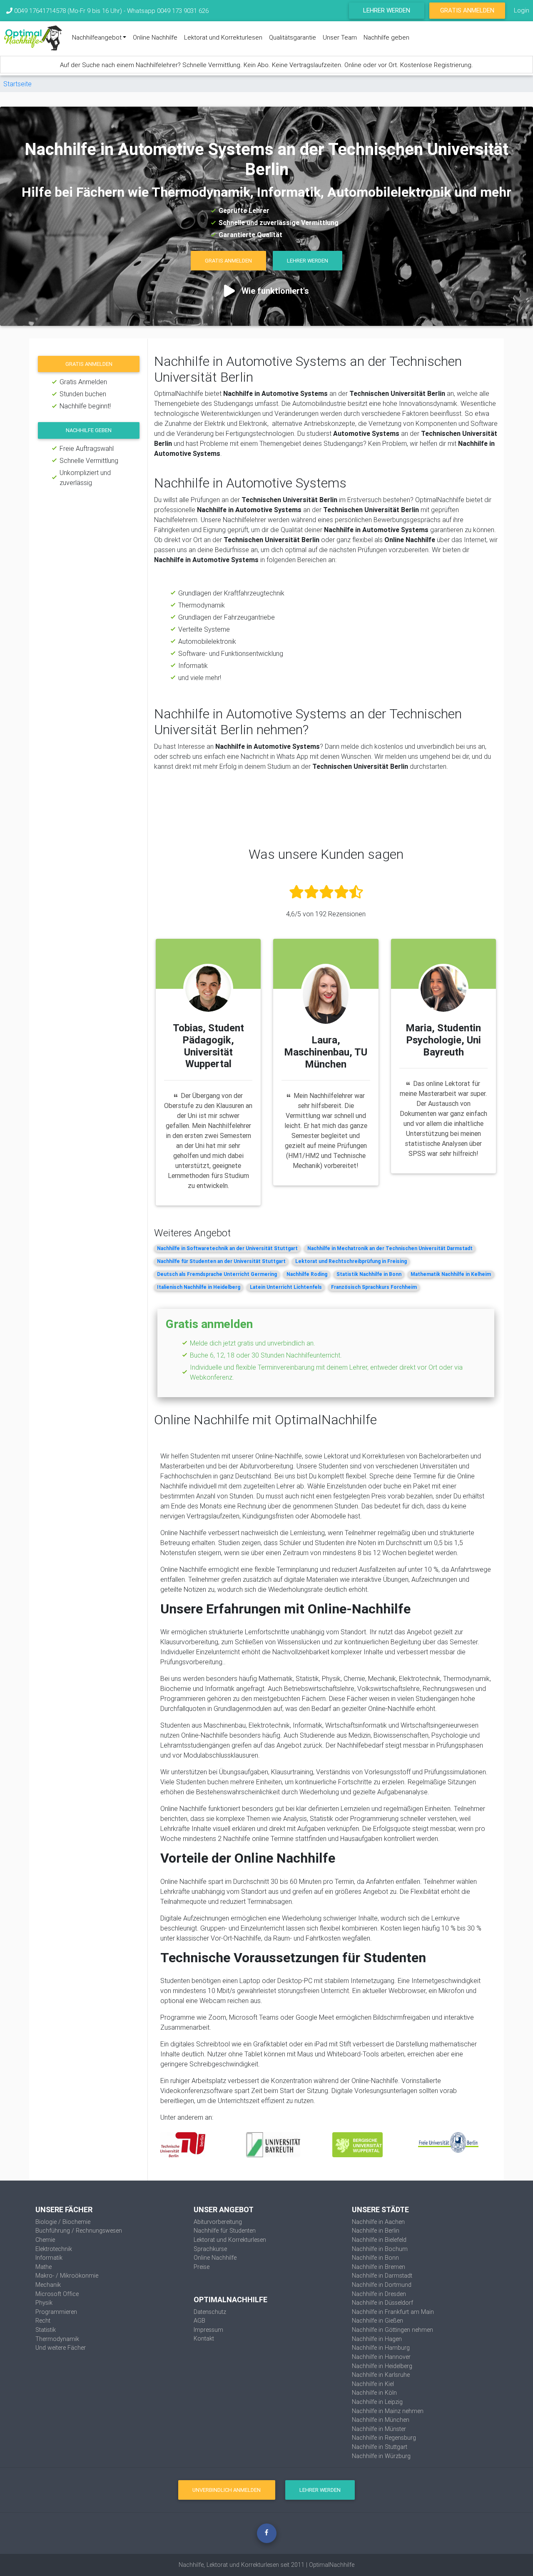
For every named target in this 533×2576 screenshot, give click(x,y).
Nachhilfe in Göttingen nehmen (392, 2330)
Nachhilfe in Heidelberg (382, 2366)
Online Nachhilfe (155, 37)
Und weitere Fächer (61, 2348)
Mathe (44, 2267)
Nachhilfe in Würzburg (381, 2456)
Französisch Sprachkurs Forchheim (374, 1287)
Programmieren (56, 2312)
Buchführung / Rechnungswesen (79, 2231)
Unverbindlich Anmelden (227, 2490)
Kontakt (204, 2338)
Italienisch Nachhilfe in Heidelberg (199, 1287)
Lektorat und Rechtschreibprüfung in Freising (351, 1261)
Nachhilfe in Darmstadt (382, 2276)
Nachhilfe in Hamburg (381, 2348)
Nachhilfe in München (381, 2420)
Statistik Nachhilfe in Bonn (369, 1274)
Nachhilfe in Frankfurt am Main (393, 2312)
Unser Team (340, 37)
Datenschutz (210, 2312)
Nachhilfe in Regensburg (384, 2438)
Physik (44, 2303)
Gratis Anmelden (467, 10)
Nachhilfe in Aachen (378, 2222)
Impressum (208, 2330)
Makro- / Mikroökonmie (67, 2276)
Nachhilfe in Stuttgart (380, 2447)
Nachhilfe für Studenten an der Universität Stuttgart (221, 1261)
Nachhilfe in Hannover (381, 2357)
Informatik (49, 2258)
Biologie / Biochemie (63, 2222)
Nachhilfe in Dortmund (382, 2285)
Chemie (45, 2240)
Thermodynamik (57, 2339)
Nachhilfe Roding (307, 1274)
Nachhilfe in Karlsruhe (381, 2375)
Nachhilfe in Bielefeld (379, 2240)
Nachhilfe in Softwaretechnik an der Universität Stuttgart (227, 1248)
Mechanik (48, 2285)
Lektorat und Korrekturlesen (223, 37)
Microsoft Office (57, 2294)
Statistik (46, 2330)
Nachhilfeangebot (97, 37)
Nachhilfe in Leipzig (377, 2402)
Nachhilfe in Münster (379, 2429)
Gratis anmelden (89, 364)
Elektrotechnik (54, 2249)
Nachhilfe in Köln (374, 2393)
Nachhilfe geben (386, 37)
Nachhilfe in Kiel (373, 2384)
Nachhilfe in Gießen (377, 2321)
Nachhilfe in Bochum (380, 2249)
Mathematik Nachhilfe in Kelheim (451, 1274)
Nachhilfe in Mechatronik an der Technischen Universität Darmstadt (390, 1248)
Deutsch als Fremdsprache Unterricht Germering (217, 1274)
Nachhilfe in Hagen (377, 2339)
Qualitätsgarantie (293, 37)
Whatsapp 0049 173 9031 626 (168, 11)
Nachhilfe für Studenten (225, 2231)
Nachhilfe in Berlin (376, 2231)
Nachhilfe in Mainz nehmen (388, 2411)
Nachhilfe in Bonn (375, 2258)
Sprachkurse (210, 2249)
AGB (199, 2321)
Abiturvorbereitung (218, 2222)
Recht (43, 2321)
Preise (202, 2267)
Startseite (17, 84)
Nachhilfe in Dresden (379, 2294)
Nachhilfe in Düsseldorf (382, 2303)
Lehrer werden (387, 10)
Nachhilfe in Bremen (379, 2267)
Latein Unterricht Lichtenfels (286, 1287)
